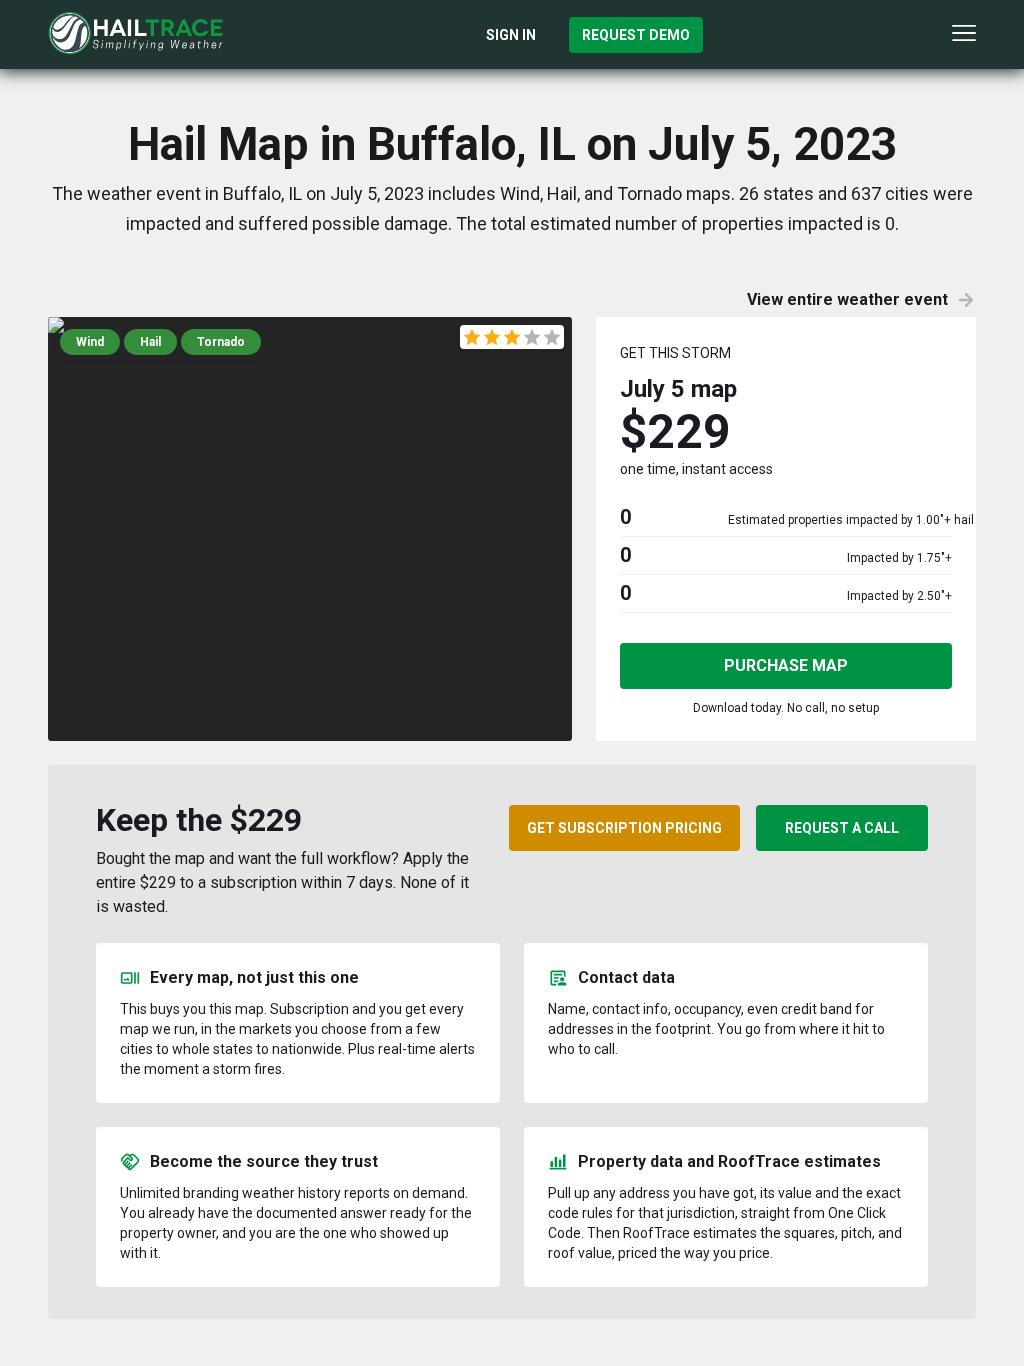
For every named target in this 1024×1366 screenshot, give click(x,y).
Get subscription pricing (624, 828)
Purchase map (786, 665)
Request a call (842, 828)
